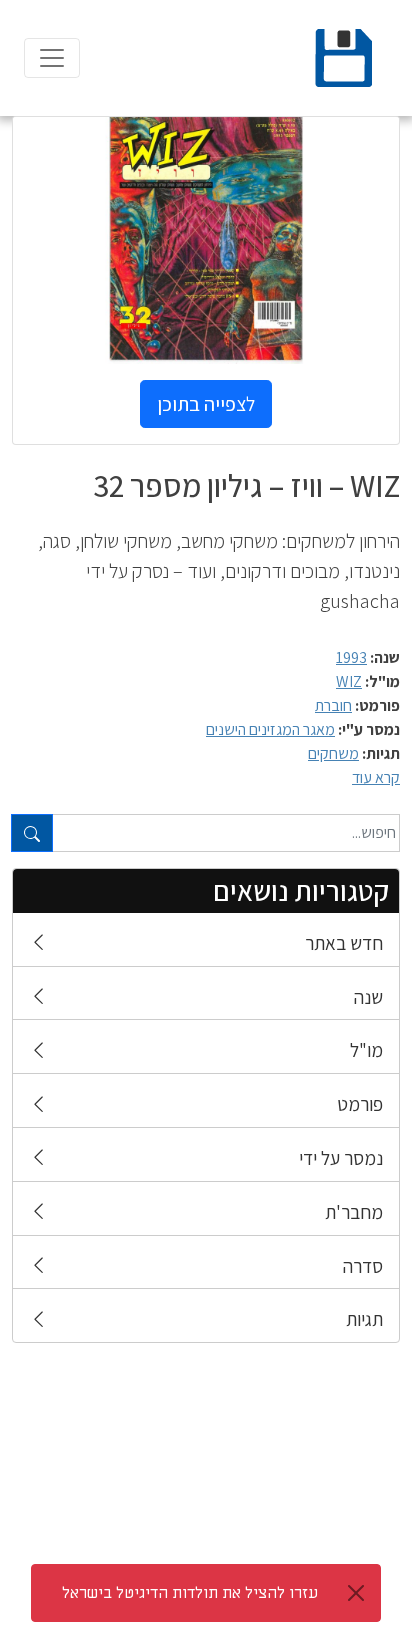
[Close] (356, 1593)
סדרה (363, 1266)
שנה (368, 997)
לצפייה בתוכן (206, 404)
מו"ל (366, 1050)
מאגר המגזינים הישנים (270, 729)
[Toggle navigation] (52, 58)
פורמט (360, 1104)
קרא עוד (376, 777)
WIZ (349, 681)
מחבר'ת (354, 1212)
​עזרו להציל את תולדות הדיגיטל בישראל (190, 1593)
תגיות (364, 1319)
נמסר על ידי (341, 1158)
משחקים (333, 753)
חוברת (333, 705)
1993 (351, 657)
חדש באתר (344, 943)
